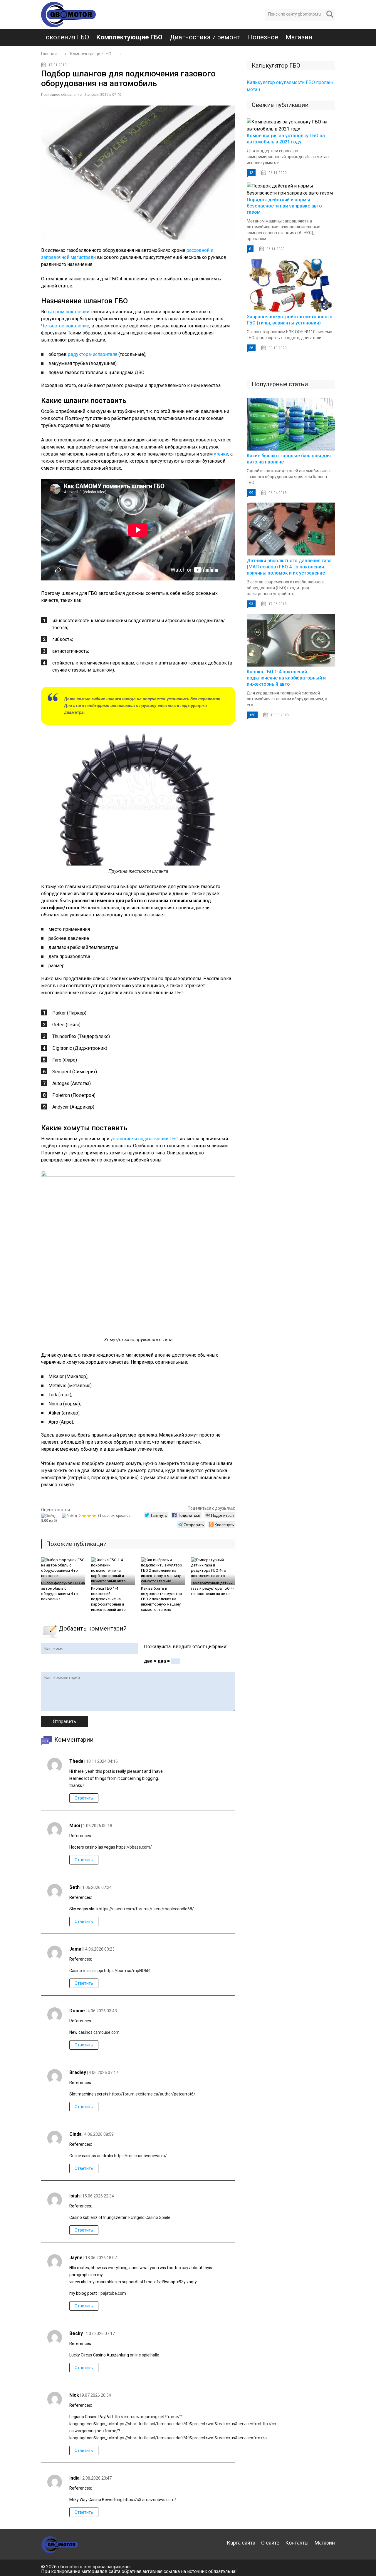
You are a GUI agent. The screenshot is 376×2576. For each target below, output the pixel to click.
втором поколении (69, 312)
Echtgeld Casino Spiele (149, 2217)
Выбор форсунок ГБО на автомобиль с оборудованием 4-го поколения (63, 1591)
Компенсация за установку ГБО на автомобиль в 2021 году (286, 139)
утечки (221, 454)
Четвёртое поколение (65, 326)
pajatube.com (113, 2293)
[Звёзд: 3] (85, 1516)
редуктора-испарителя (93, 354)
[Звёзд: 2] (72, 1516)
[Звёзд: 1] (51, 1516)
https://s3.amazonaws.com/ (150, 2500)
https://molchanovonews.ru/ (140, 2156)
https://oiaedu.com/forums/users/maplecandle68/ (146, 1909)
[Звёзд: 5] (95, 1516)
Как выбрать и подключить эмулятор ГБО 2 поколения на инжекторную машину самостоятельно (162, 1599)
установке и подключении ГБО (145, 1139)
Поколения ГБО (65, 37)
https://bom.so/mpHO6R (127, 1971)
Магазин (299, 37)
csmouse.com (106, 2032)
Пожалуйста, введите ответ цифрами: (186, 1647)
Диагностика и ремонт (205, 37)
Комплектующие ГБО (129, 37)
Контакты (297, 2543)
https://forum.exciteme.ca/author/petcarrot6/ (152, 2094)
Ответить (84, 1798)
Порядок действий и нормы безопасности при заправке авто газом (284, 206)
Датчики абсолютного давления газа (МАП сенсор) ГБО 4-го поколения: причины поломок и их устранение (289, 567)
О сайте (270, 2543)
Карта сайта (241, 2543)
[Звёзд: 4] (90, 1516)
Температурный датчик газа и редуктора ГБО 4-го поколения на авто (212, 1588)
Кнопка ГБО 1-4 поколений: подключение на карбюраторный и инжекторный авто (108, 1599)
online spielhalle (145, 2355)
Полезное (263, 37)
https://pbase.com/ (134, 1847)
